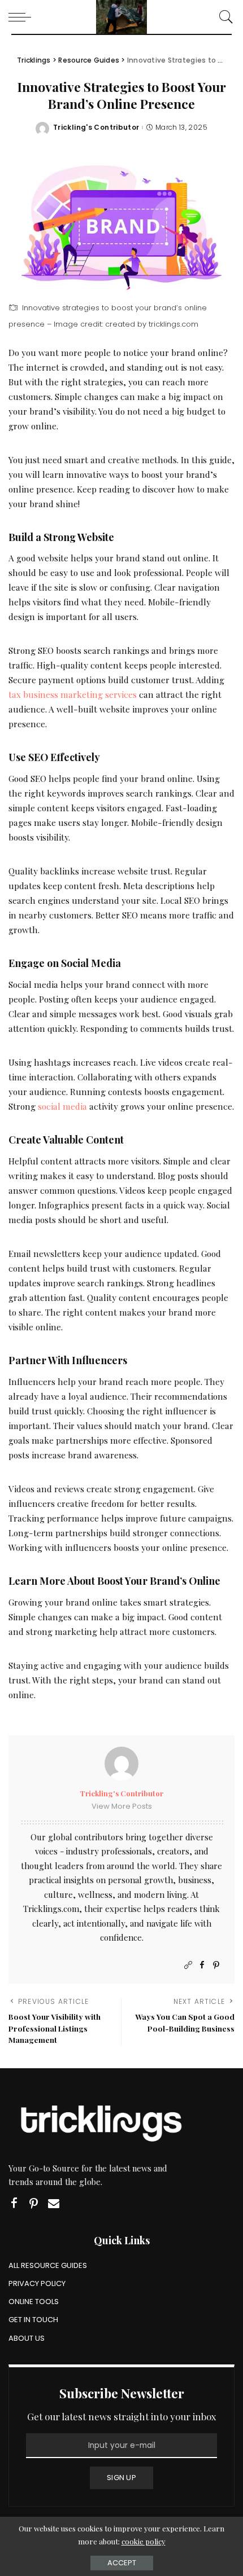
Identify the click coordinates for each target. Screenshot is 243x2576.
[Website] (188, 1965)
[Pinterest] (216, 1965)
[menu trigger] (23, 17)
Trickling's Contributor (96, 128)
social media (62, 1106)
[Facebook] (202, 1965)
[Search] (223, 17)
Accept (122, 2563)
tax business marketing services (73, 694)
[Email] (54, 2203)
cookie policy (144, 2541)
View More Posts (122, 1806)
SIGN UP (121, 2478)
